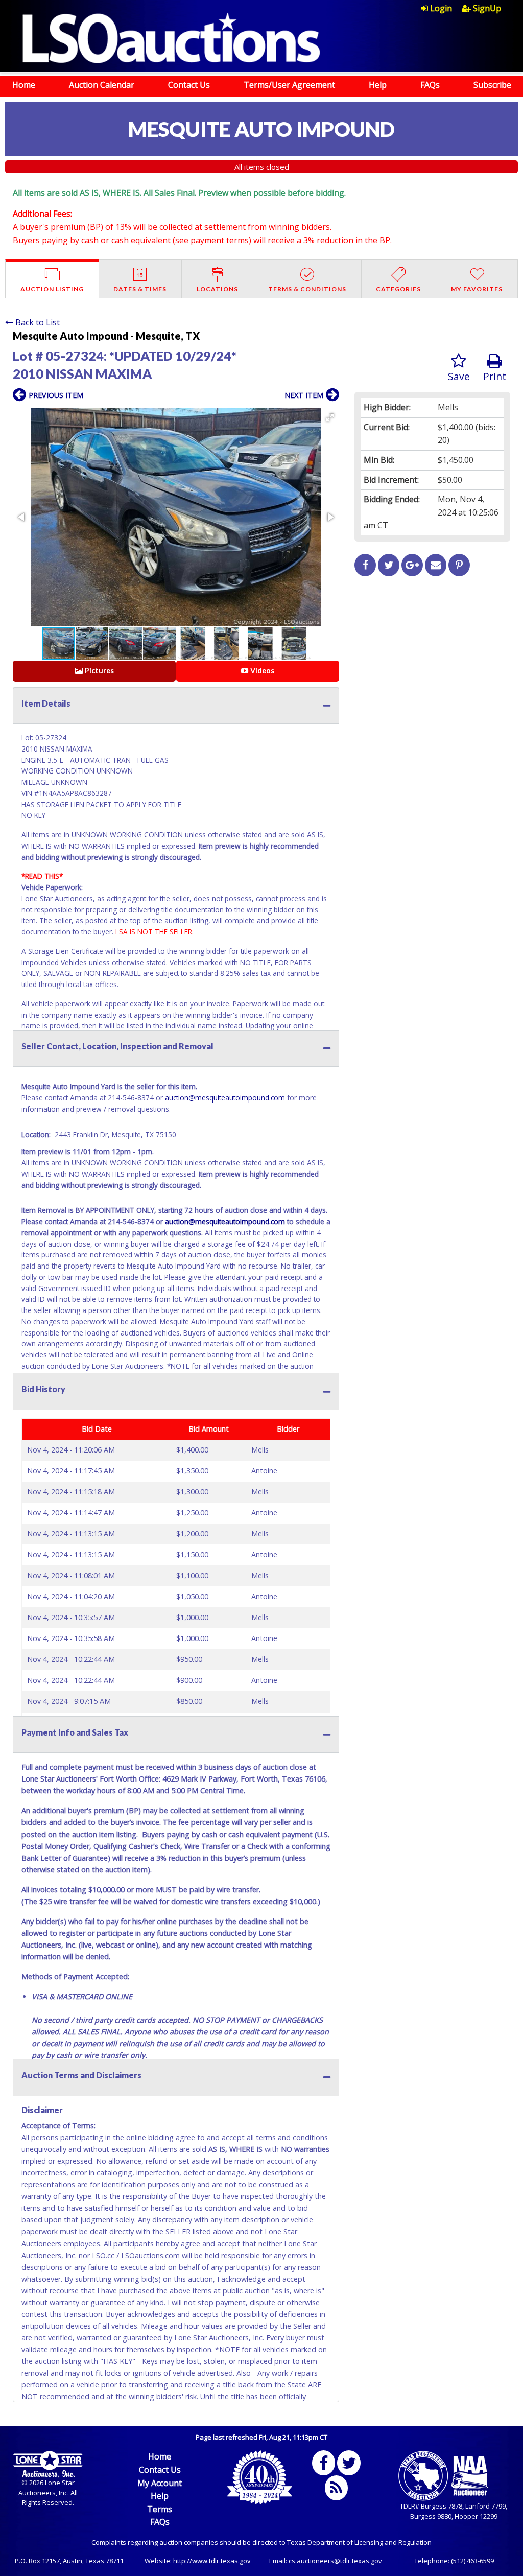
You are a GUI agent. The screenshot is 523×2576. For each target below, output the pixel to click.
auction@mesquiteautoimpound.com (225, 1098)
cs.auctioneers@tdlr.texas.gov (335, 2561)
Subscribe (492, 85)
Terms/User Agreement (289, 85)
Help (378, 85)
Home (24, 85)
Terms (160, 2509)
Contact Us (189, 85)
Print (495, 376)
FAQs (430, 85)
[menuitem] (441, 8)
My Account (160, 2483)
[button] (330, 417)
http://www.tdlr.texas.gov (212, 2561)
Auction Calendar (102, 85)
